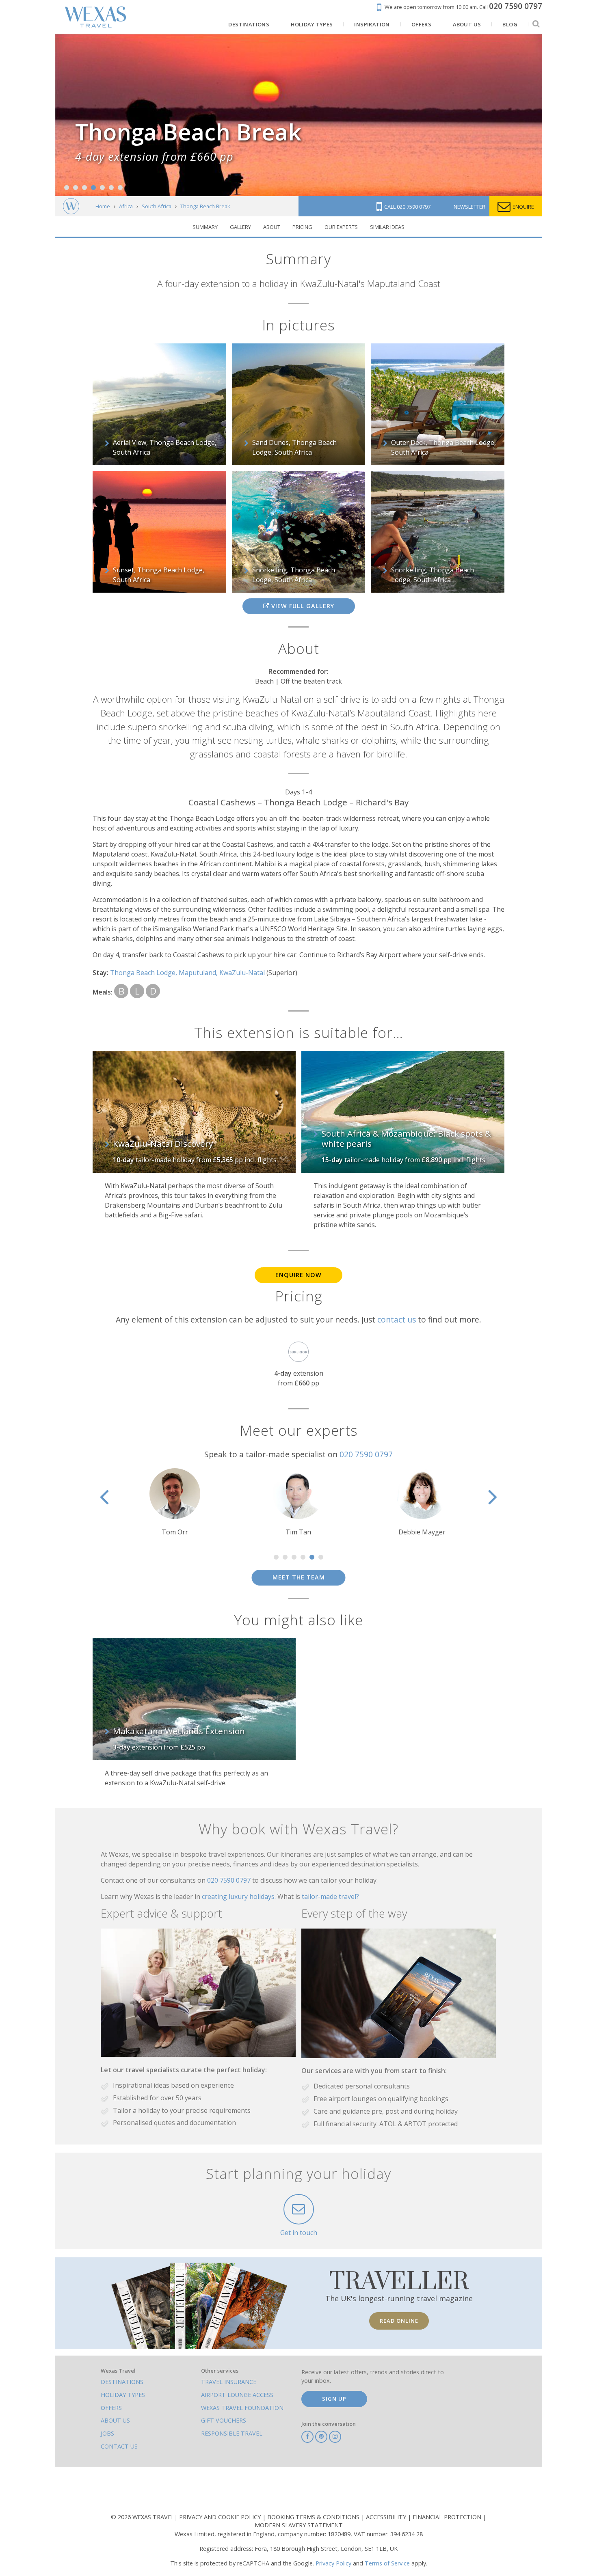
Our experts (341, 227)
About (272, 227)
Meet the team (299, 1577)
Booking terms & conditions (314, 2517)
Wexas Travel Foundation (242, 2408)
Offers (111, 2408)
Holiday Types (123, 2395)
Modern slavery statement (299, 2525)
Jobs (107, 2433)
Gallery (240, 227)
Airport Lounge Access (237, 2395)
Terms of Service (387, 2563)
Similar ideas (387, 227)
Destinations (122, 2382)
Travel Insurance (229, 2382)
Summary (205, 227)
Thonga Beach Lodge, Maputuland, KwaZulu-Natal (188, 973)
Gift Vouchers (224, 2420)
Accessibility (387, 2517)
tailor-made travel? (330, 1896)
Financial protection (448, 2517)
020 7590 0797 (366, 1454)
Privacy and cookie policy (221, 2517)
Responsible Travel (232, 2433)
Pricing (302, 227)
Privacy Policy (333, 2563)
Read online (399, 2321)
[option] (175, 1503)
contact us (397, 1319)
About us (115, 2420)
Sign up (334, 2399)
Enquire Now (298, 1275)
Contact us (119, 2446)
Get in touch (299, 2233)
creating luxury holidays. (240, 1896)
